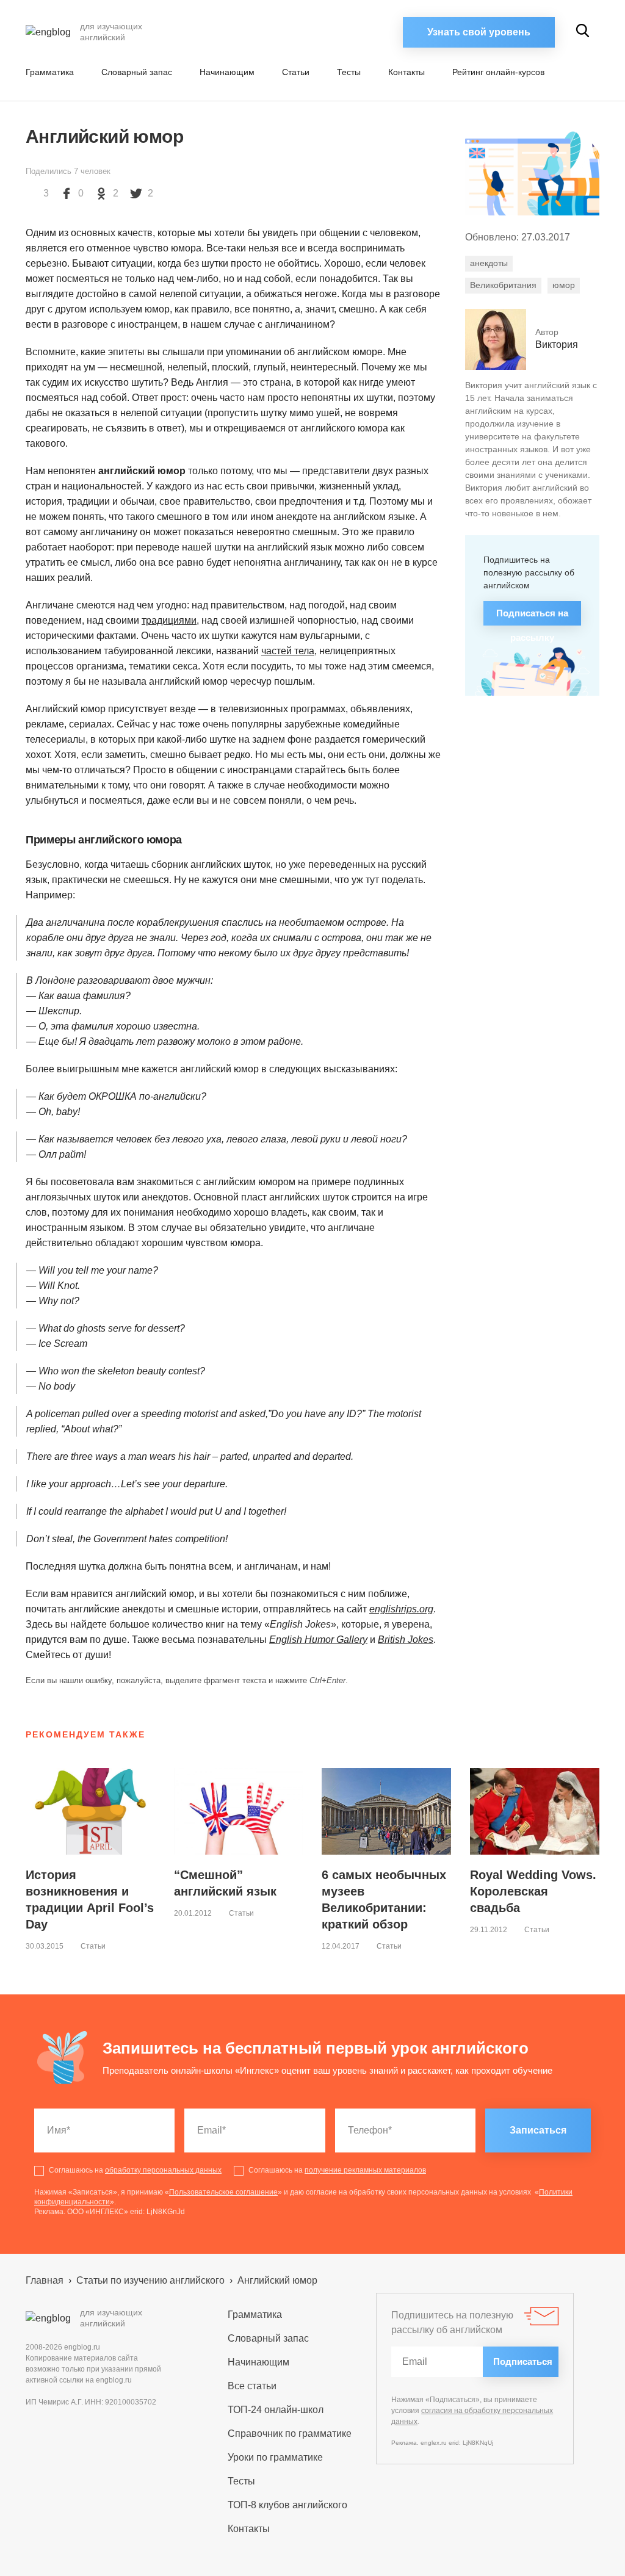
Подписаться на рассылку (532, 617)
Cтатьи (296, 72)
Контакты (406, 72)
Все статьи (252, 2386)
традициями (169, 620)
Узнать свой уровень (479, 32)
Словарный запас (137, 72)
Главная (45, 2280)
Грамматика (50, 72)
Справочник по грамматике (290, 2433)
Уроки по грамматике (275, 2457)
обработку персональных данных (163, 2170)
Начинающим (227, 72)
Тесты (349, 72)
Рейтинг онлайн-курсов (498, 72)
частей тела (288, 651)
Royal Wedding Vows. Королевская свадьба (533, 1891)
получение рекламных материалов (365, 2170)
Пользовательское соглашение (223, 2192)
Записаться (538, 2130)
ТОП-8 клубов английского (287, 2505)
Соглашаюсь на (135, 2170)
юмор (564, 285)
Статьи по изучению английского (150, 2280)
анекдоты (489, 263)
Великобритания (503, 285)
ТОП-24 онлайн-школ (276, 2410)
